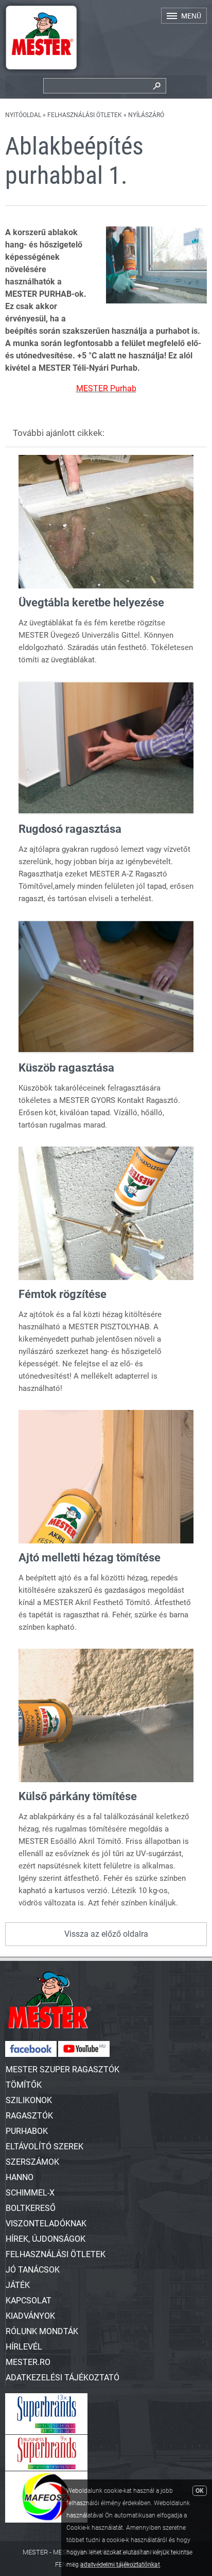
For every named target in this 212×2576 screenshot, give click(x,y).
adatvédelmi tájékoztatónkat (120, 2565)
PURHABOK (27, 2131)
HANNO (20, 2177)
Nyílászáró (146, 115)
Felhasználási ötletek (85, 115)
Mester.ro (28, 2362)
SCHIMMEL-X (30, 2193)
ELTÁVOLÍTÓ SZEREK (45, 2146)
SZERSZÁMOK (32, 2162)
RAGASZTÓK (29, 2116)
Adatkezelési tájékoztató (63, 2378)
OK (200, 2491)
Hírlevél (24, 2347)
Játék (18, 2285)
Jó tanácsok (33, 2270)
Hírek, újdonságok (46, 2239)
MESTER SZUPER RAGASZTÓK (63, 2069)
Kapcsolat (29, 2301)
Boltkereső (31, 2208)
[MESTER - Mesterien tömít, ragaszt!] (41, 72)
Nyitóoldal (23, 115)
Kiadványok (30, 2316)
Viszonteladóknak (46, 2224)
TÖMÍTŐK (24, 2085)
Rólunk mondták (42, 2331)
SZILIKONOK (29, 2100)
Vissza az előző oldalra (106, 1934)
